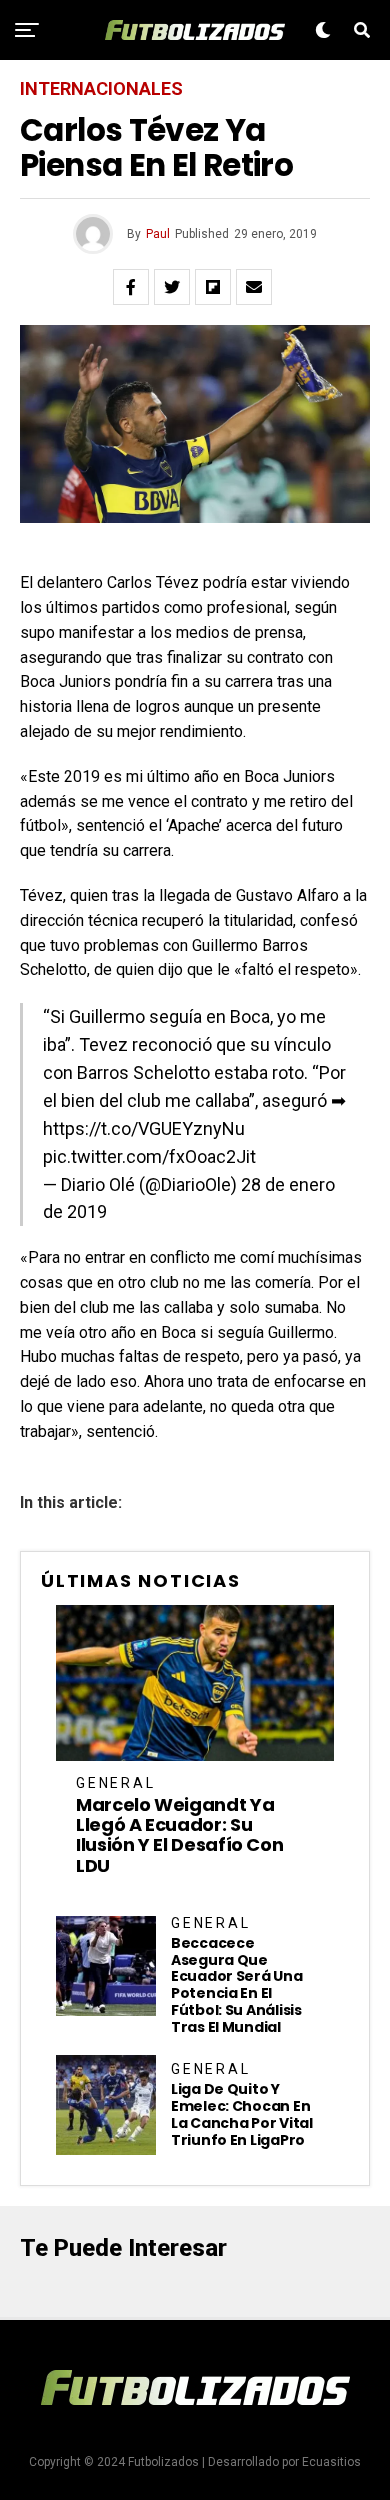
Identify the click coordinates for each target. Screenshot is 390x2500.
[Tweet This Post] (172, 287)
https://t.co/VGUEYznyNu (144, 1128)
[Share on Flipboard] (213, 287)
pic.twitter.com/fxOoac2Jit (149, 1156)
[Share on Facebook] (131, 287)
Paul (158, 234)
